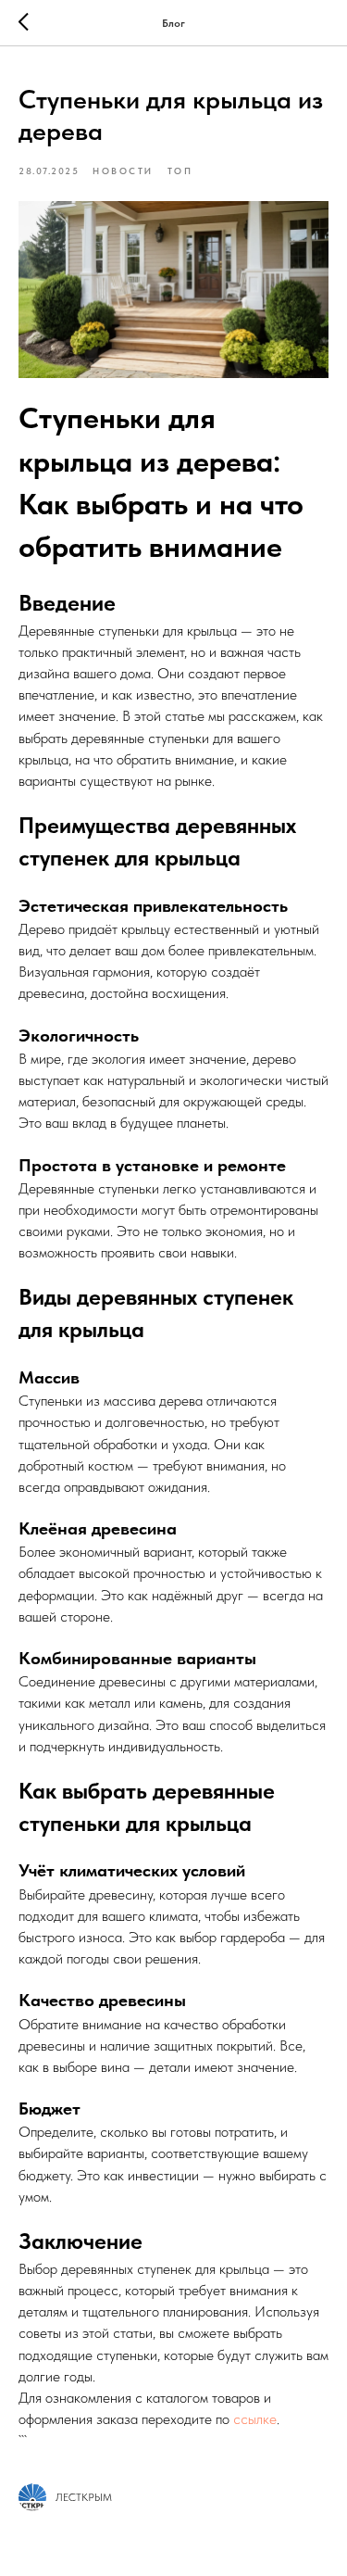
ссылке (255, 2419)
